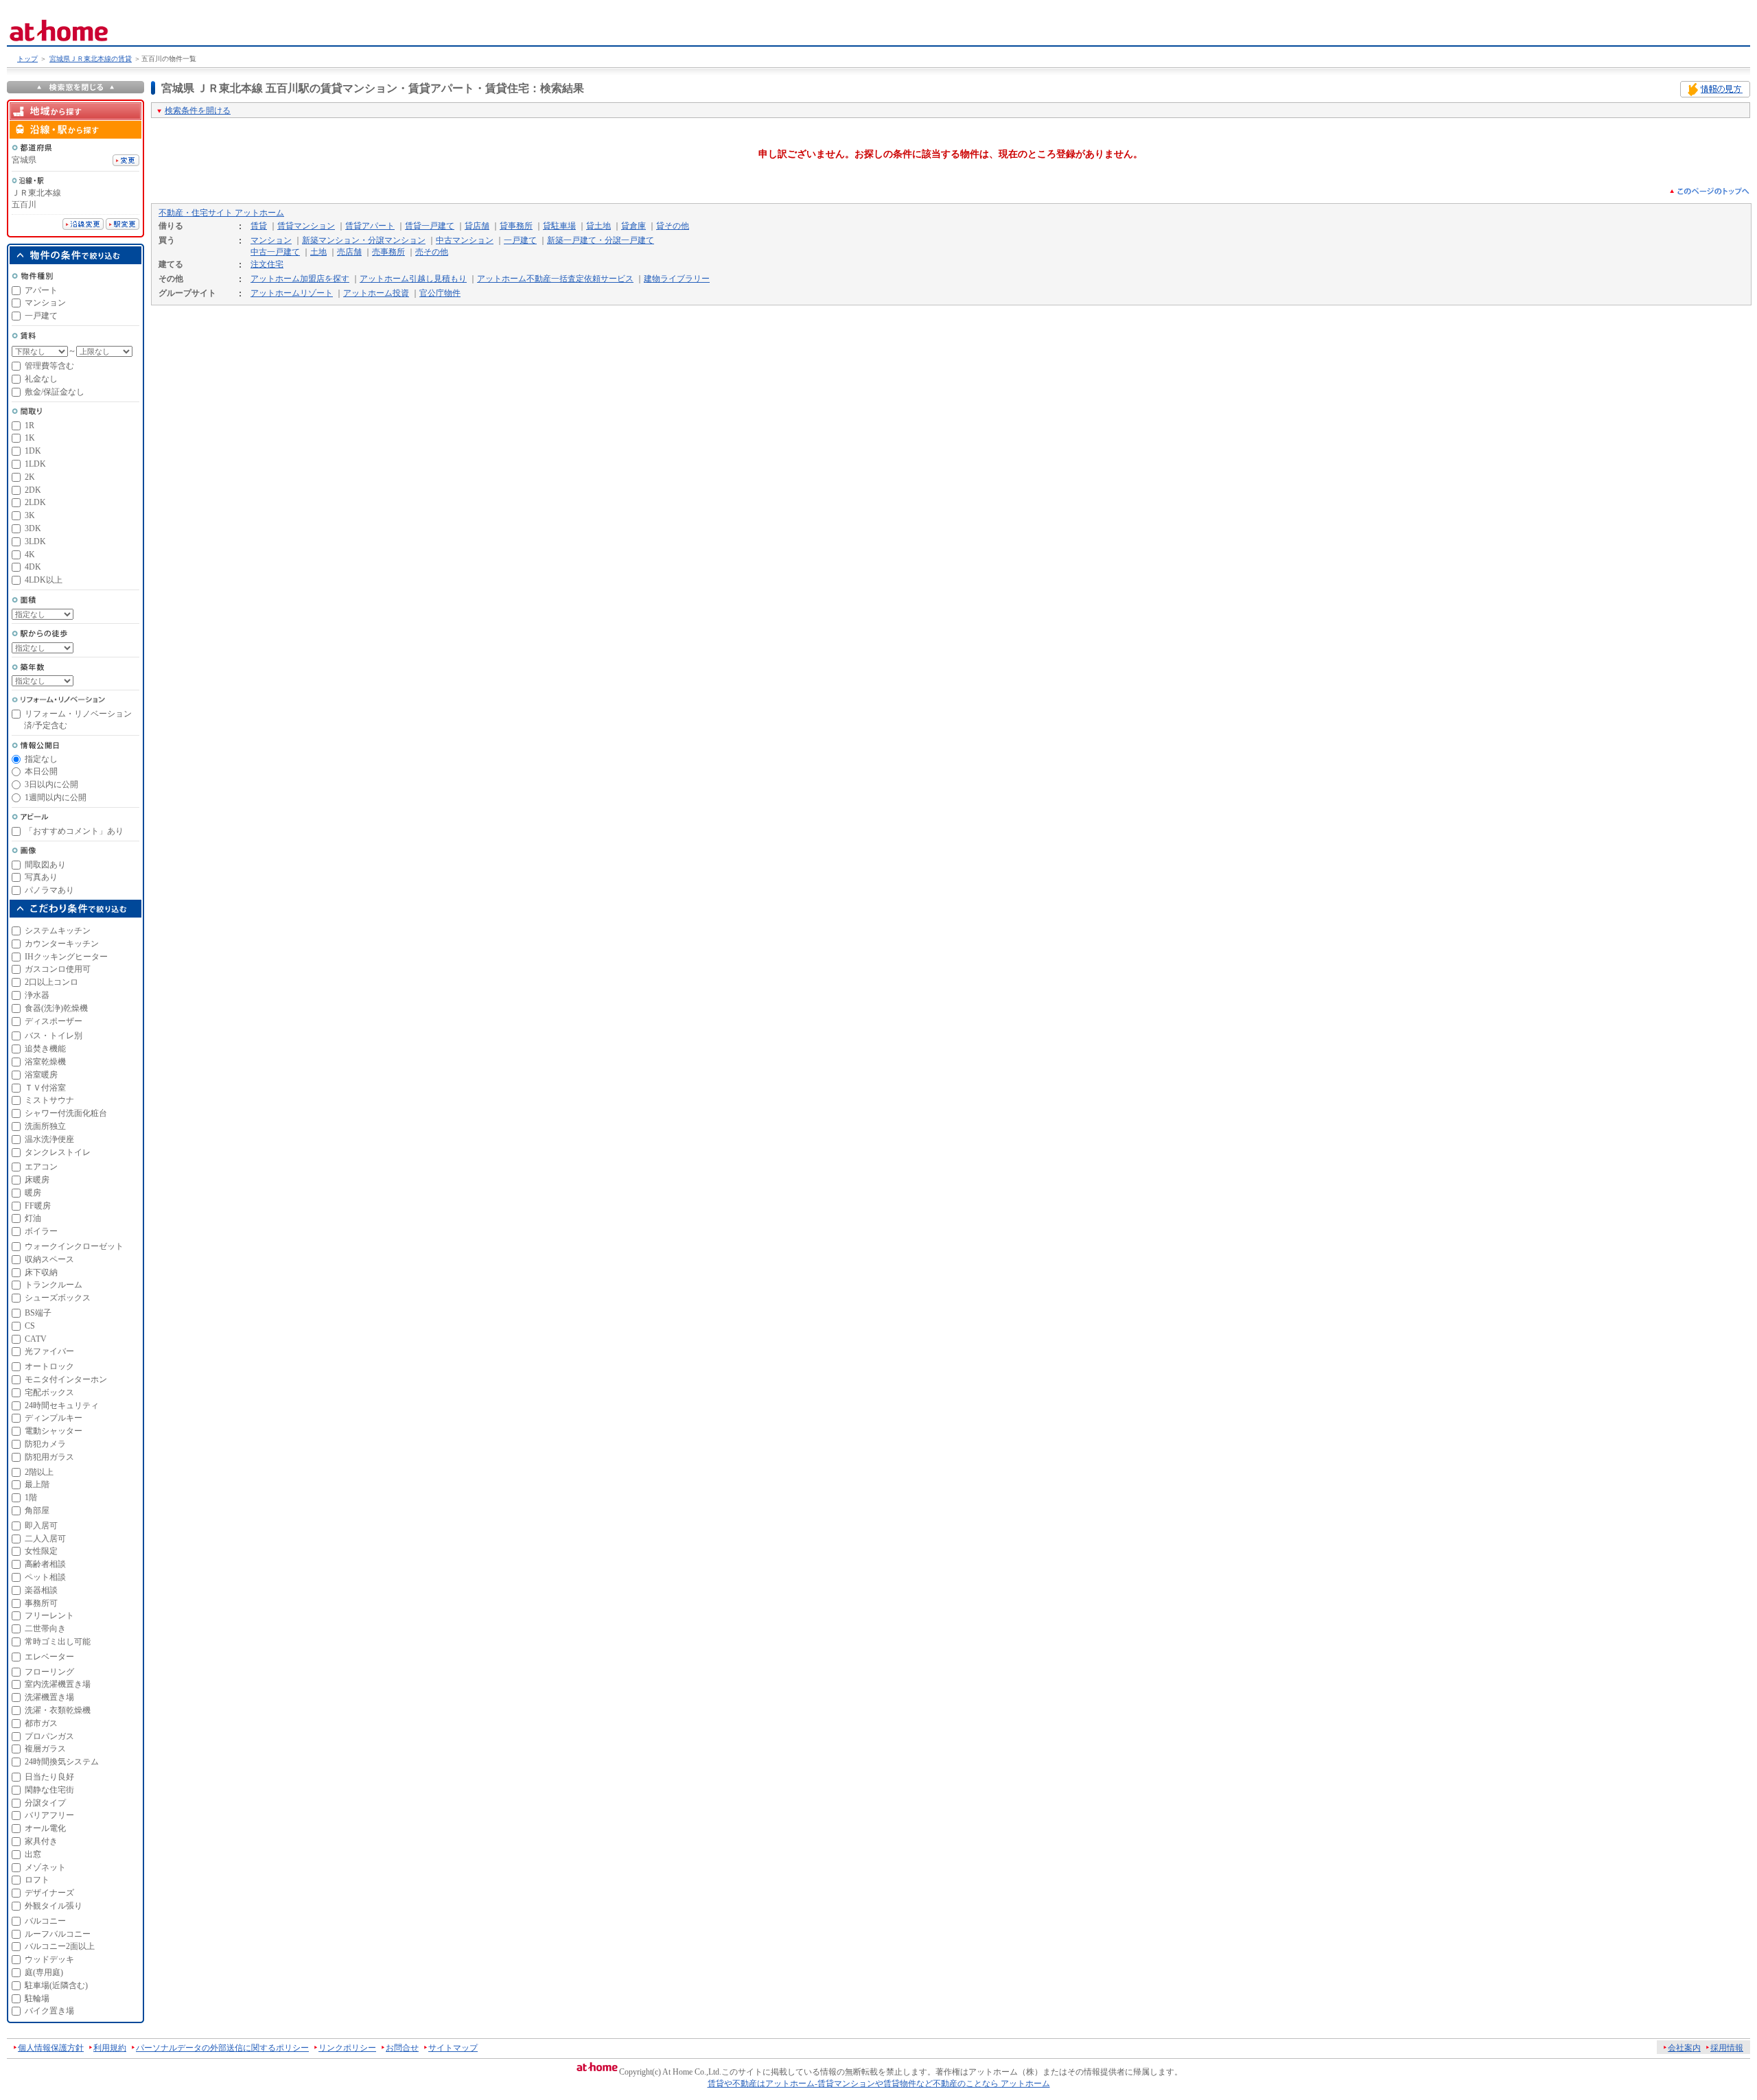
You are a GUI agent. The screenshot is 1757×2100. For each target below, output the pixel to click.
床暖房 (37, 1180)
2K (30, 477)
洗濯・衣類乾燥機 (58, 1710)
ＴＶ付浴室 (45, 1088)
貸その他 (673, 226)
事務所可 (41, 1603)
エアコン (41, 1167)
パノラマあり (49, 890)
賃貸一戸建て (430, 226)
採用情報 (1727, 2048)
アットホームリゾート (292, 293)
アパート (41, 290)
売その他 (432, 252)
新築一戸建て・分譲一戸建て (601, 240)
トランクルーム (54, 1285)
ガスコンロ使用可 (58, 969)
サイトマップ (453, 2048)
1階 (31, 1497)
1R (30, 425)
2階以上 (39, 1472)
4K (30, 555)
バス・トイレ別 (54, 1036)
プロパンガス (49, 1736)
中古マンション (465, 240)
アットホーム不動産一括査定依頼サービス (555, 279)
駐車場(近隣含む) (56, 1985)
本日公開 (41, 771)
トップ (27, 59)
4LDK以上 (44, 580)
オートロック (49, 1366)
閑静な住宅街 (49, 1790)
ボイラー (41, 1231)
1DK (33, 451)
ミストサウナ (49, 1100)
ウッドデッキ (49, 1959)
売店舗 (349, 252)
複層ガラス (45, 1749)
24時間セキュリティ (62, 1405)
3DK (33, 528)
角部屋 (37, 1510)
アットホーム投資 (376, 293)
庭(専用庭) (44, 1972)
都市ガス (41, 1723)
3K (30, 515)
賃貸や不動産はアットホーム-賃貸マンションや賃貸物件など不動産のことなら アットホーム (879, 2084)
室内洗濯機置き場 (58, 1684)
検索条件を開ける (198, 110)
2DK (33, 490)
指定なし (41, 759)
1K (30, 438)
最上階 (37, 1484)
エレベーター (49, 1657)
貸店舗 (477, 226)
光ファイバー (49, 1351)
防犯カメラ (45, 1444)
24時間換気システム (62, 1762)
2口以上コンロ (51, 982)
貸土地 (598, 226)
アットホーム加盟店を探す (300, 279)
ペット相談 (45, 1577)
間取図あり (45, 865)
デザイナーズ (49, 1893)
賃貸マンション (306, 226)
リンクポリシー (347, 2048)
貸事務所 (516, 226)
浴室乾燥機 (45, 1062)
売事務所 (388, 252)
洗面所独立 (45, 1126)
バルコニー (45, 1921)
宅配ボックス (49, 1392)
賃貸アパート (370, 226)
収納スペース (49, 1259)
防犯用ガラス (49, 1457)
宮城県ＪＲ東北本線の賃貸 (91, 59)
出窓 (33, 1854)
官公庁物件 (440, 293)
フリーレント (49, 1615)
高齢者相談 (45, 1564)
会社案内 (1684, 2048)
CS (30, 1326)
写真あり (41, 877)
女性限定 (41, 1551)
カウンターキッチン (62, 944)
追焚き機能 (45, 1049)
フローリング (49, 1672)
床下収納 (41, 1272)
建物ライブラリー (677, 279)
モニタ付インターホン (66, 1379)
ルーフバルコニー (58, 1934)
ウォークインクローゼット (74, 1246)
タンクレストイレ (58, 1152)
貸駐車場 (559, 226)
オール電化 (45, 1828)
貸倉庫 (633, 226)
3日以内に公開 (51, 784)
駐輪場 (37, 1998)
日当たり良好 (49, 1777)
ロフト (37, 1880)
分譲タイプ (45, 1803)
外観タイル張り (54, 1906)
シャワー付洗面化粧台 (66, 1113)
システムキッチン (58, 931)
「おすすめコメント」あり (74, 831)
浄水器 (37, 995)
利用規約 (110, 2048)
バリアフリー (49, 1815)
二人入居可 (45, 1539)
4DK (33, 567)
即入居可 (41, 1526)
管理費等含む (49, 366)
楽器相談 (41, 1590)
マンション (271, 240)
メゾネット (45, 1867)
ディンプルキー (54, 1418)
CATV (36, 1339)
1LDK (35, 464)
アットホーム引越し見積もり (413, 279)
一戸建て (520, 240)
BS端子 (38, 1313)
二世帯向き (45, 1629)
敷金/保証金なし (55, 392)
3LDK (35, 541)
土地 (318, 252)
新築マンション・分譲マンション (364, 240)
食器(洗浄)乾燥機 (56, 1008)
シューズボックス (58, 1298)
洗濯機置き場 (49, 1697)
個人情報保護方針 (51, 2048)
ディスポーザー (54, 1021)
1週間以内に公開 (56, 797)
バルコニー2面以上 (60, 1946)
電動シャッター (54, 1431)
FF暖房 (38, 1206)
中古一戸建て (275, 252)
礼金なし (41, 379)
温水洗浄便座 (49, 1139)
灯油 (33, 1218)
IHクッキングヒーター (66, 957)
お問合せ (402, 2048)
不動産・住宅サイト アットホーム (221, 213)
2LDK (35, 502)
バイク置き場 (49, 2011)
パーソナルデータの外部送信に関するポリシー (222, 2048)
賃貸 (259, 226)
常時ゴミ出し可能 (58, 1642)
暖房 (33, 1193)
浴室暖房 (41, 1075)
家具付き (41, 1841)
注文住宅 (267, 264)
